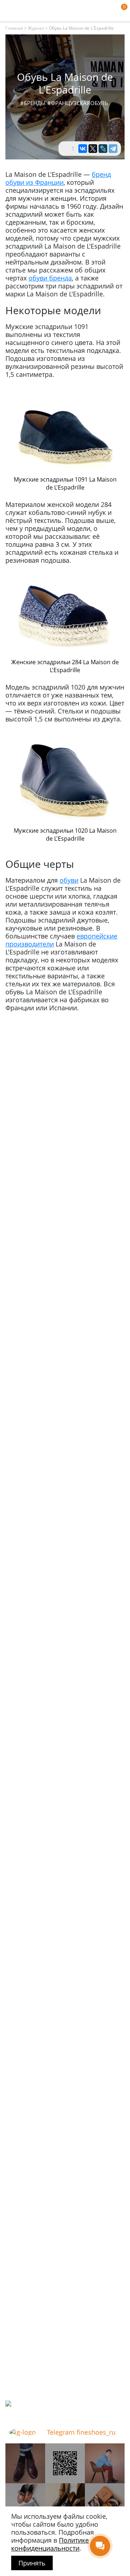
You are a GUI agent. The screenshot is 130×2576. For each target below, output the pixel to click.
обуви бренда (50, 278)
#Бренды (33, 103)
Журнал (36, 28)
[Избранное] (110, 11)
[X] (93, 149)
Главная (14, 28)
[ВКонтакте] (83, 149)
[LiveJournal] (103, 149)
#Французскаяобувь (78, 103)
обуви (69, 880)
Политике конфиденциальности (50, 2544)
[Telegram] (113, 149)
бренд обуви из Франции (58, 178)
